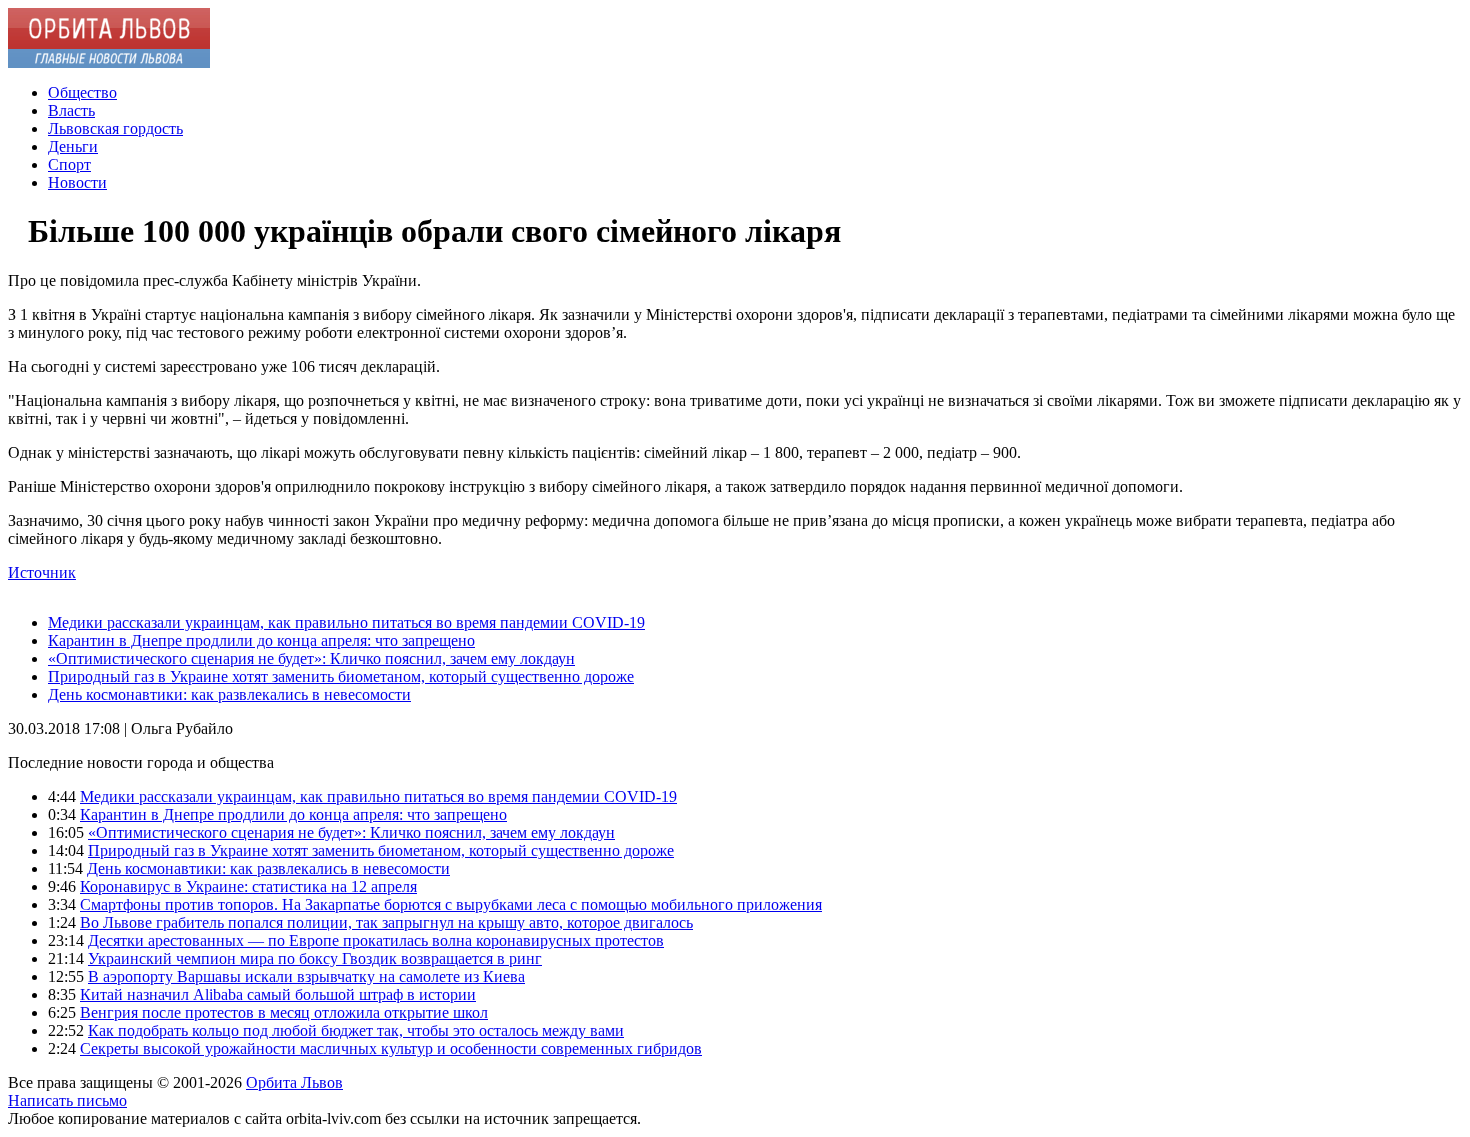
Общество (82, 92)
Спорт (69, 164)
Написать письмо (67, 1100)
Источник (42, 572)
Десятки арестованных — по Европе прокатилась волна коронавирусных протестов (376, 940)
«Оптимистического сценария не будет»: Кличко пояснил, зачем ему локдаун (311, 658)
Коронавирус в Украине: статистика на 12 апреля (248, 886)
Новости (77, 182)
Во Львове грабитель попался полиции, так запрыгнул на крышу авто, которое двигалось (386, 922)
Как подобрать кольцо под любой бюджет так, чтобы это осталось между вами (356, 1030)
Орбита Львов (294, 1082)
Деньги (73, 146)
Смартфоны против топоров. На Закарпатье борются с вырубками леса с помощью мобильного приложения (451, 904)
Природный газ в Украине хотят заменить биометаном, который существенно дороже (341, 676)
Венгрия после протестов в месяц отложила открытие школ (284, 1012)
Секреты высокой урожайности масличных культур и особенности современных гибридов (391, 1048)
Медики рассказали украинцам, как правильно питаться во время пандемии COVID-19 (346, 622)
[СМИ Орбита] (109, 62)
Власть (71, 110)
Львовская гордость (115, 128)
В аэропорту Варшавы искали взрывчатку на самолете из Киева (306, 976)
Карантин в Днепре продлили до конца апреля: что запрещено (261, 640)
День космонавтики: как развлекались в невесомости (229, 694)
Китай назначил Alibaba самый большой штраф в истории (278, 994)
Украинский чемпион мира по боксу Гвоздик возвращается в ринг (315, 958)
